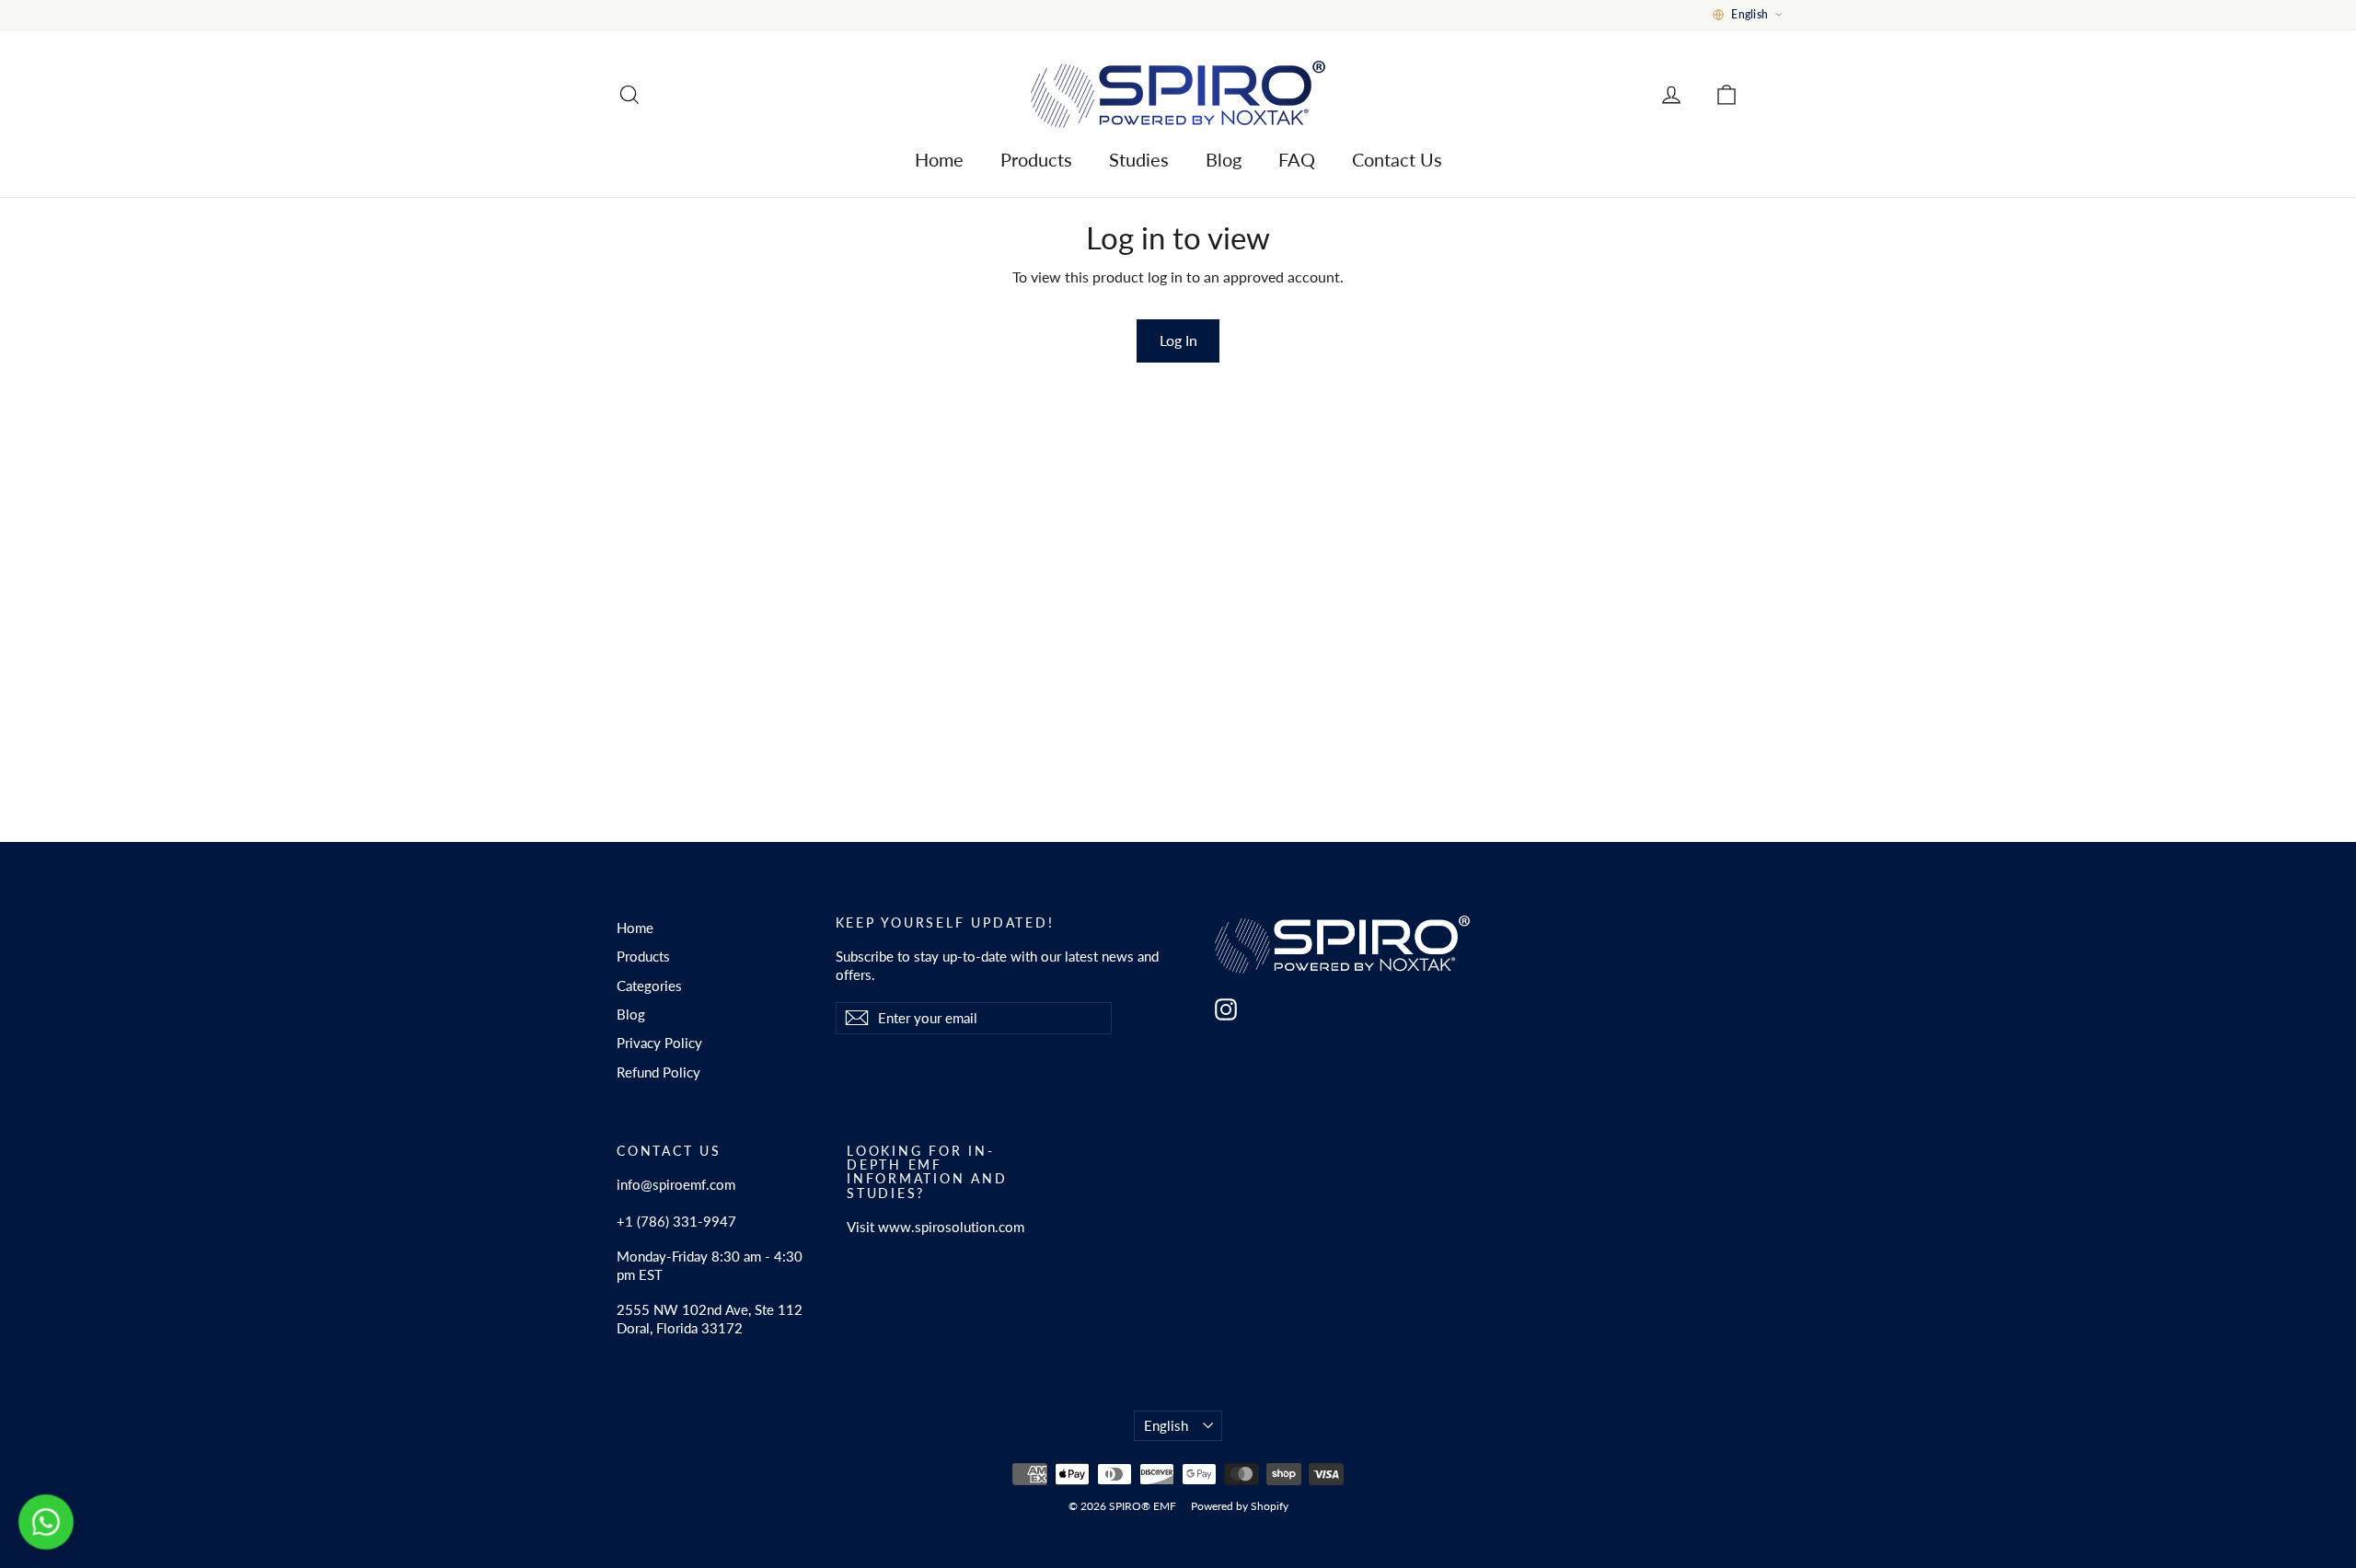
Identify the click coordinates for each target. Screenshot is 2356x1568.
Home (939, 159)
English (1166, 1425)
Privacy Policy (659, 1043)
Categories (649, 986)
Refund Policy (658, 1072)
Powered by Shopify (1240, 1506)
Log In (1178, 340)
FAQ (1297, 159)
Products (1036, 159)
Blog (1224, 159)
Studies (1139, 159)
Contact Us (1397, 159)
